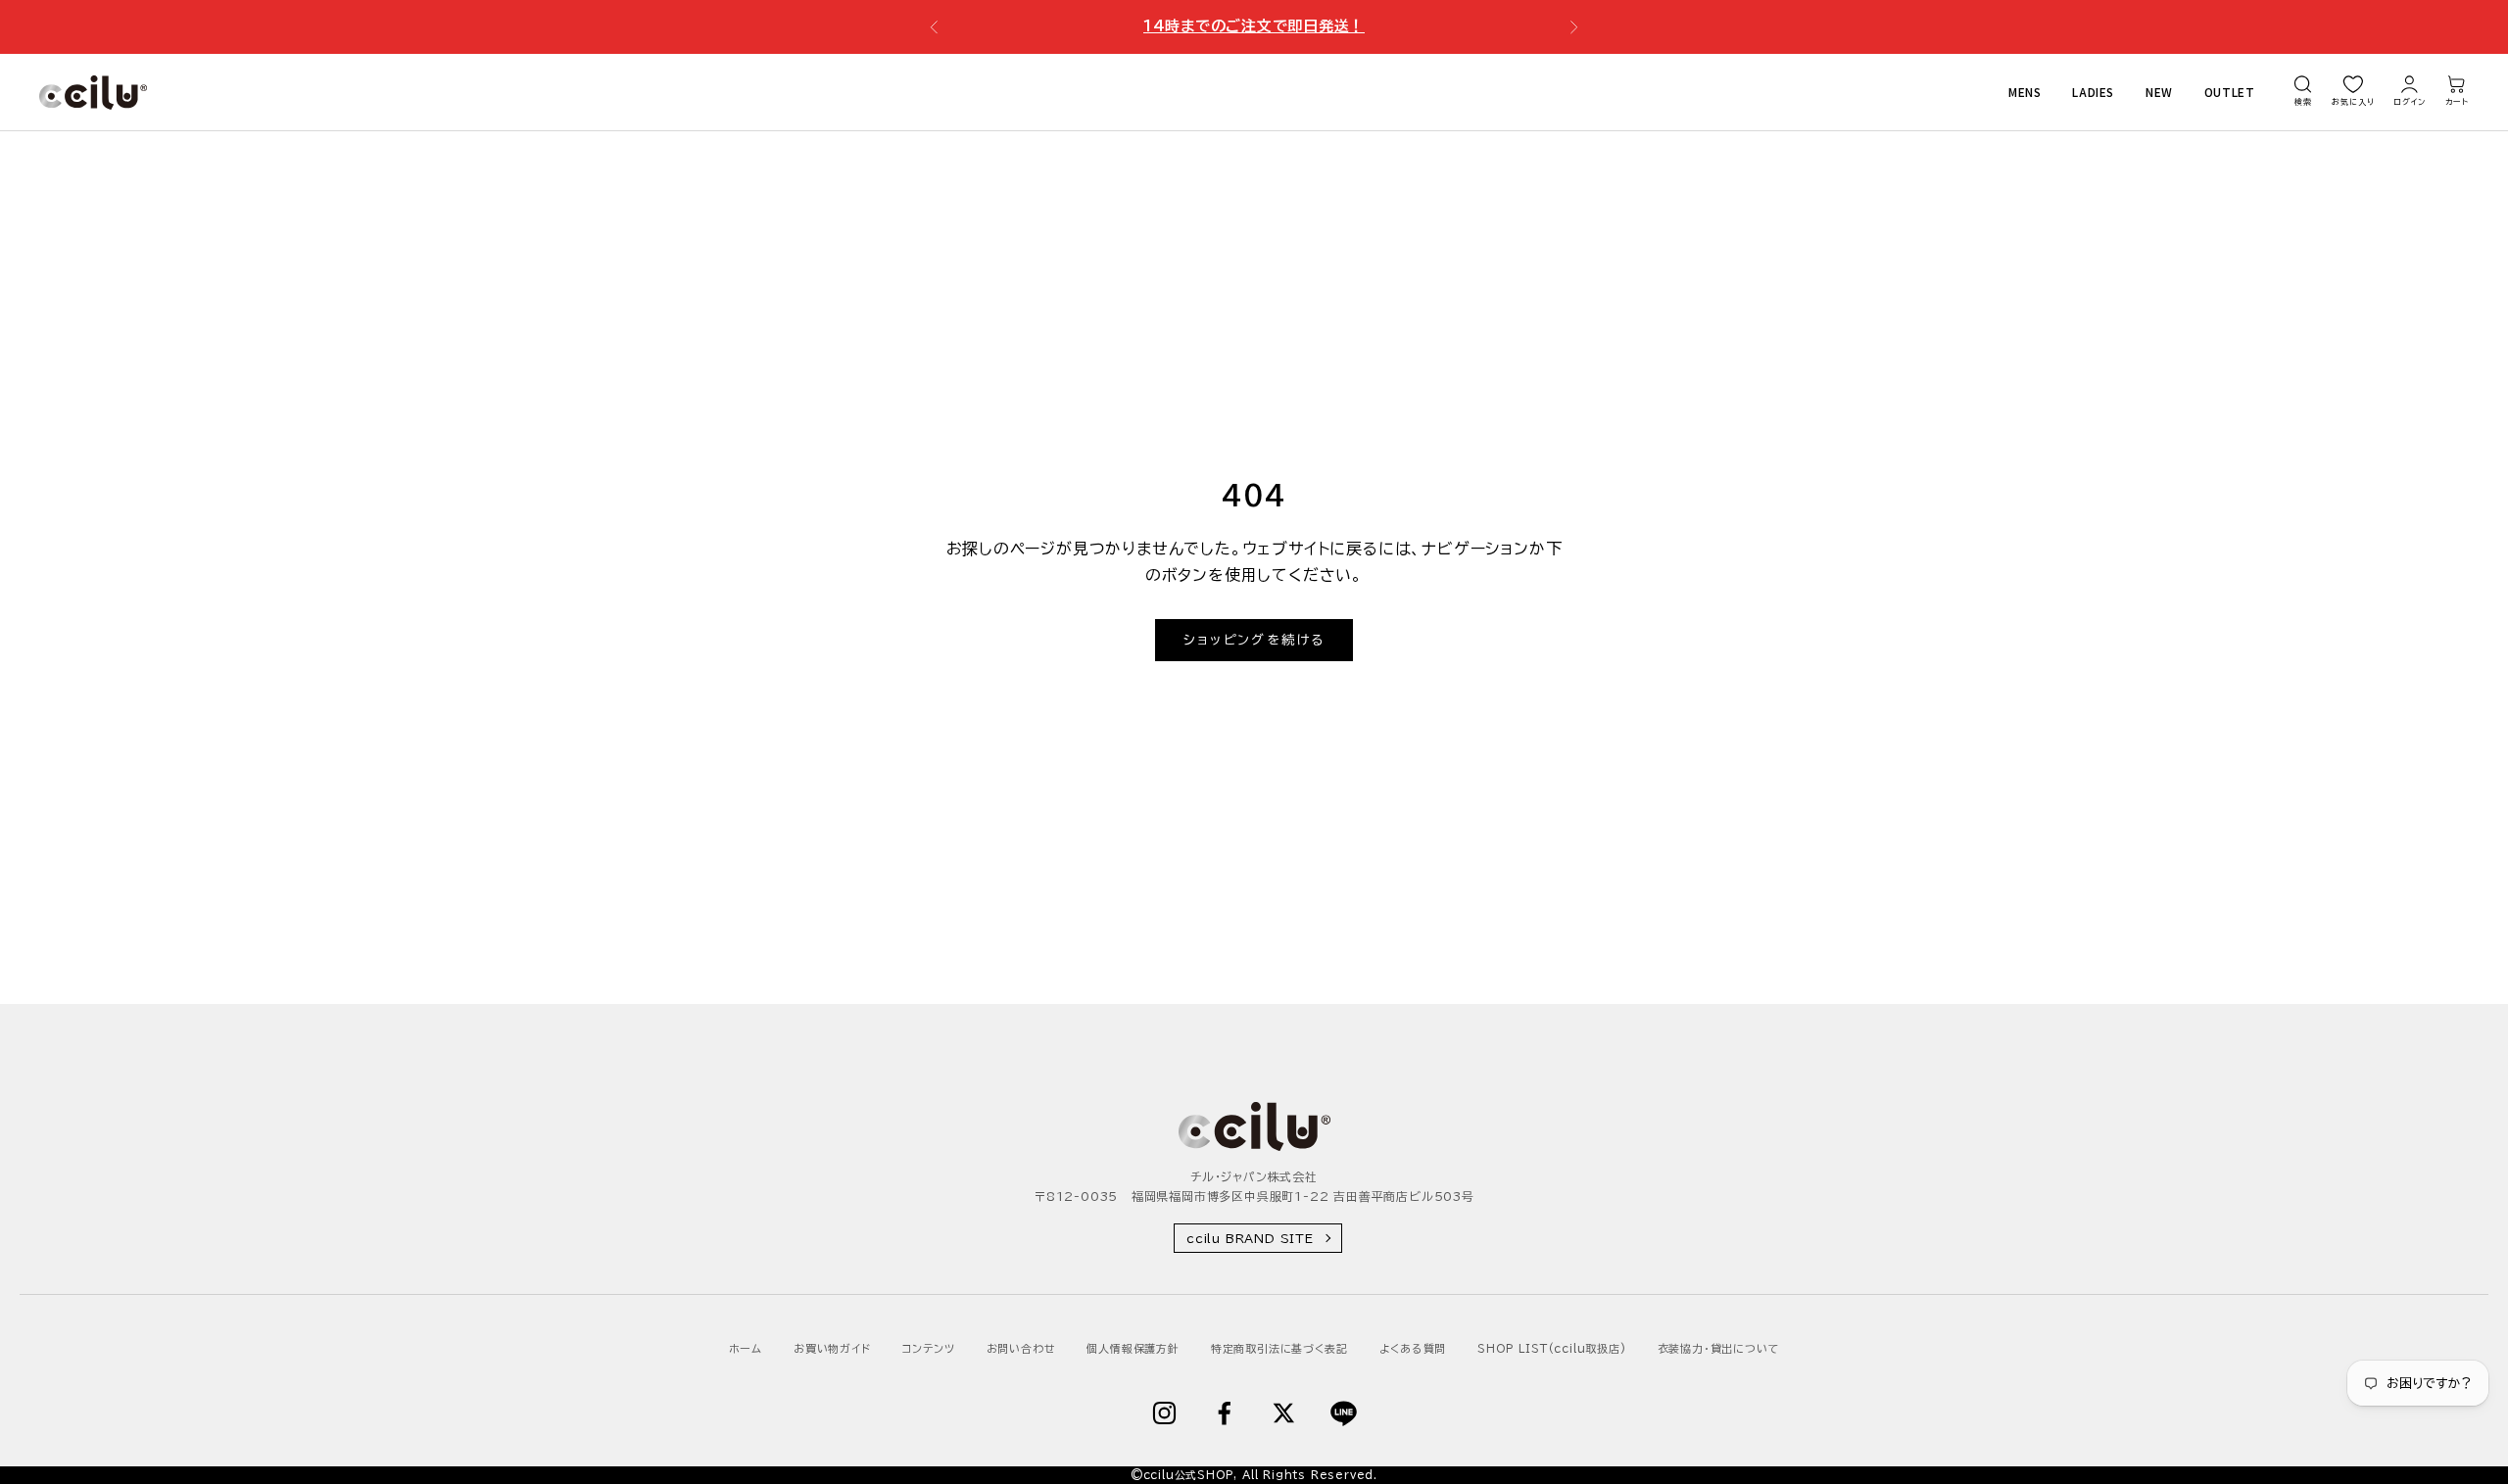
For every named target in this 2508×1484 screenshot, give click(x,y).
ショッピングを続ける (1254, 640)
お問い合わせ (1021, 1348)
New (2159, 92)
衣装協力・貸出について (1719, 1348)
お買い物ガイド (832, 1348)
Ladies (2093, 92)
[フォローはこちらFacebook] (1224, 1413)
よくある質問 (1413, 1348)
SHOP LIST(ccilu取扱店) (1551, 1348)
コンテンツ (929, 1348)
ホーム (746, 1348)
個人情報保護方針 (1133, 1348)
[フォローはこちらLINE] (1344, 1413)
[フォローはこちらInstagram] (1164, 1413)
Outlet (2230, 92)
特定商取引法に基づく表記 (1279, 1348)
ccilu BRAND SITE (1250, 1238)
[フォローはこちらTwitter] (1284, 1413)
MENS (2025, 92)
